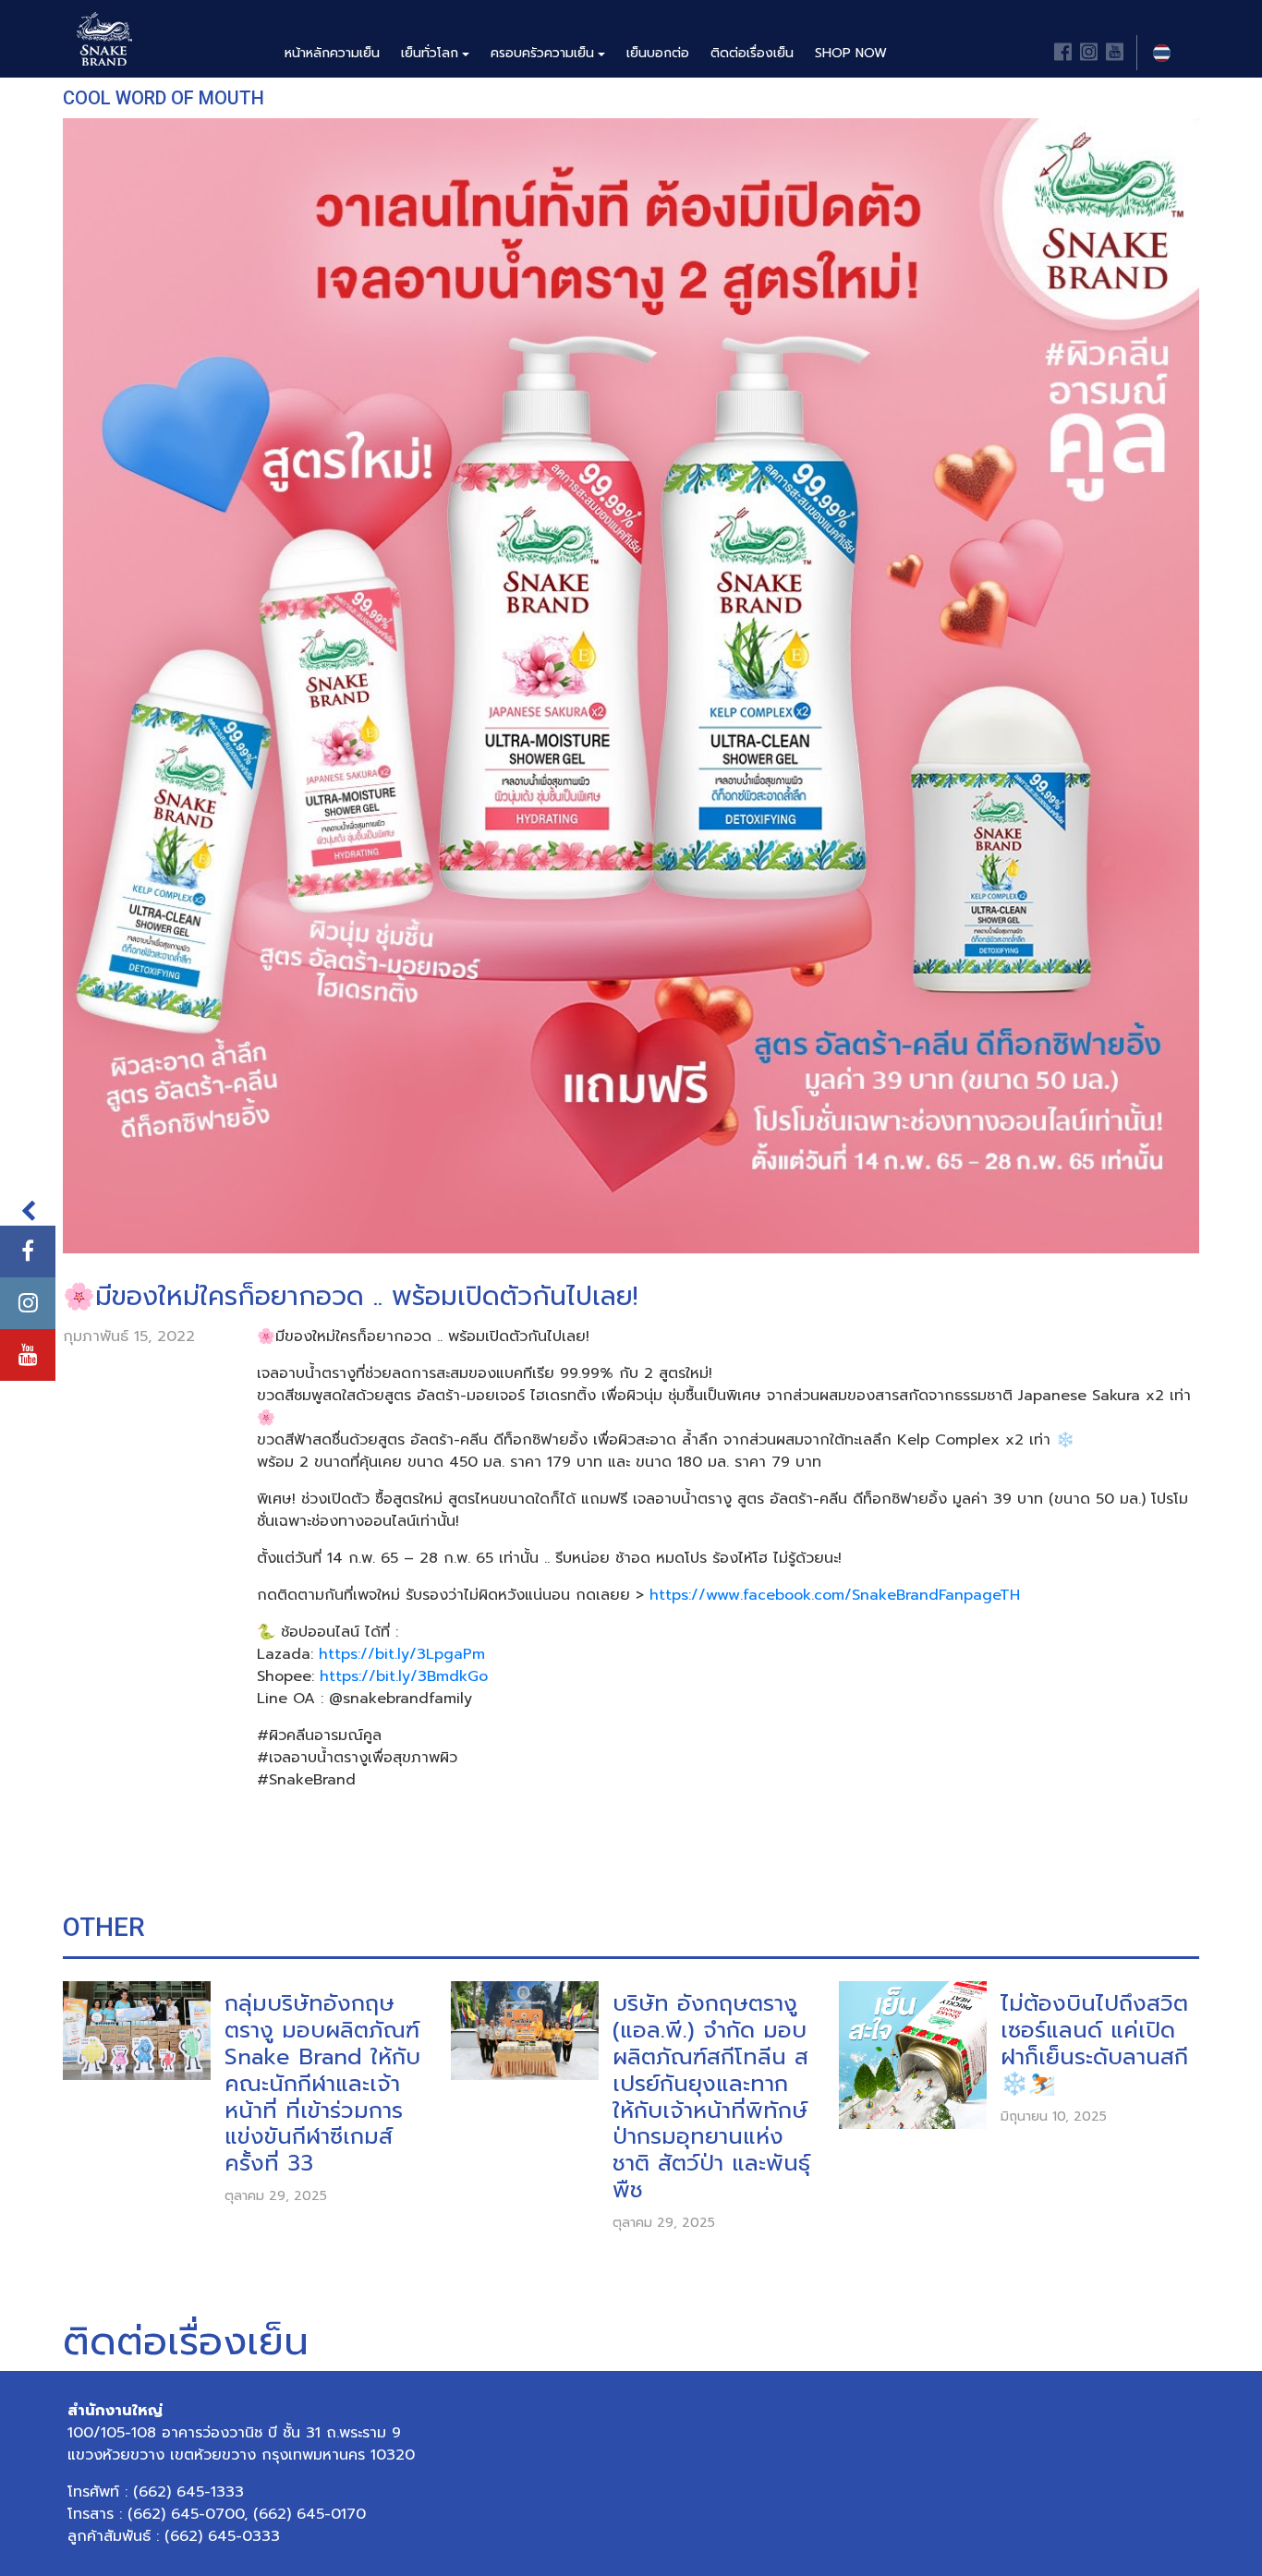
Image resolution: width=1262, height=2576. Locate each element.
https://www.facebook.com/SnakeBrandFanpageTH (835, 1595)
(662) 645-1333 (188, 2492)
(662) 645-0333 (222, 2536)
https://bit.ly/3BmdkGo (404, 1676)
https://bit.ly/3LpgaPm (402, 1654)
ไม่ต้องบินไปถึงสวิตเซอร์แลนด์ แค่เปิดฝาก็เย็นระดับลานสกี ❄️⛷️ (1094, 2044)
